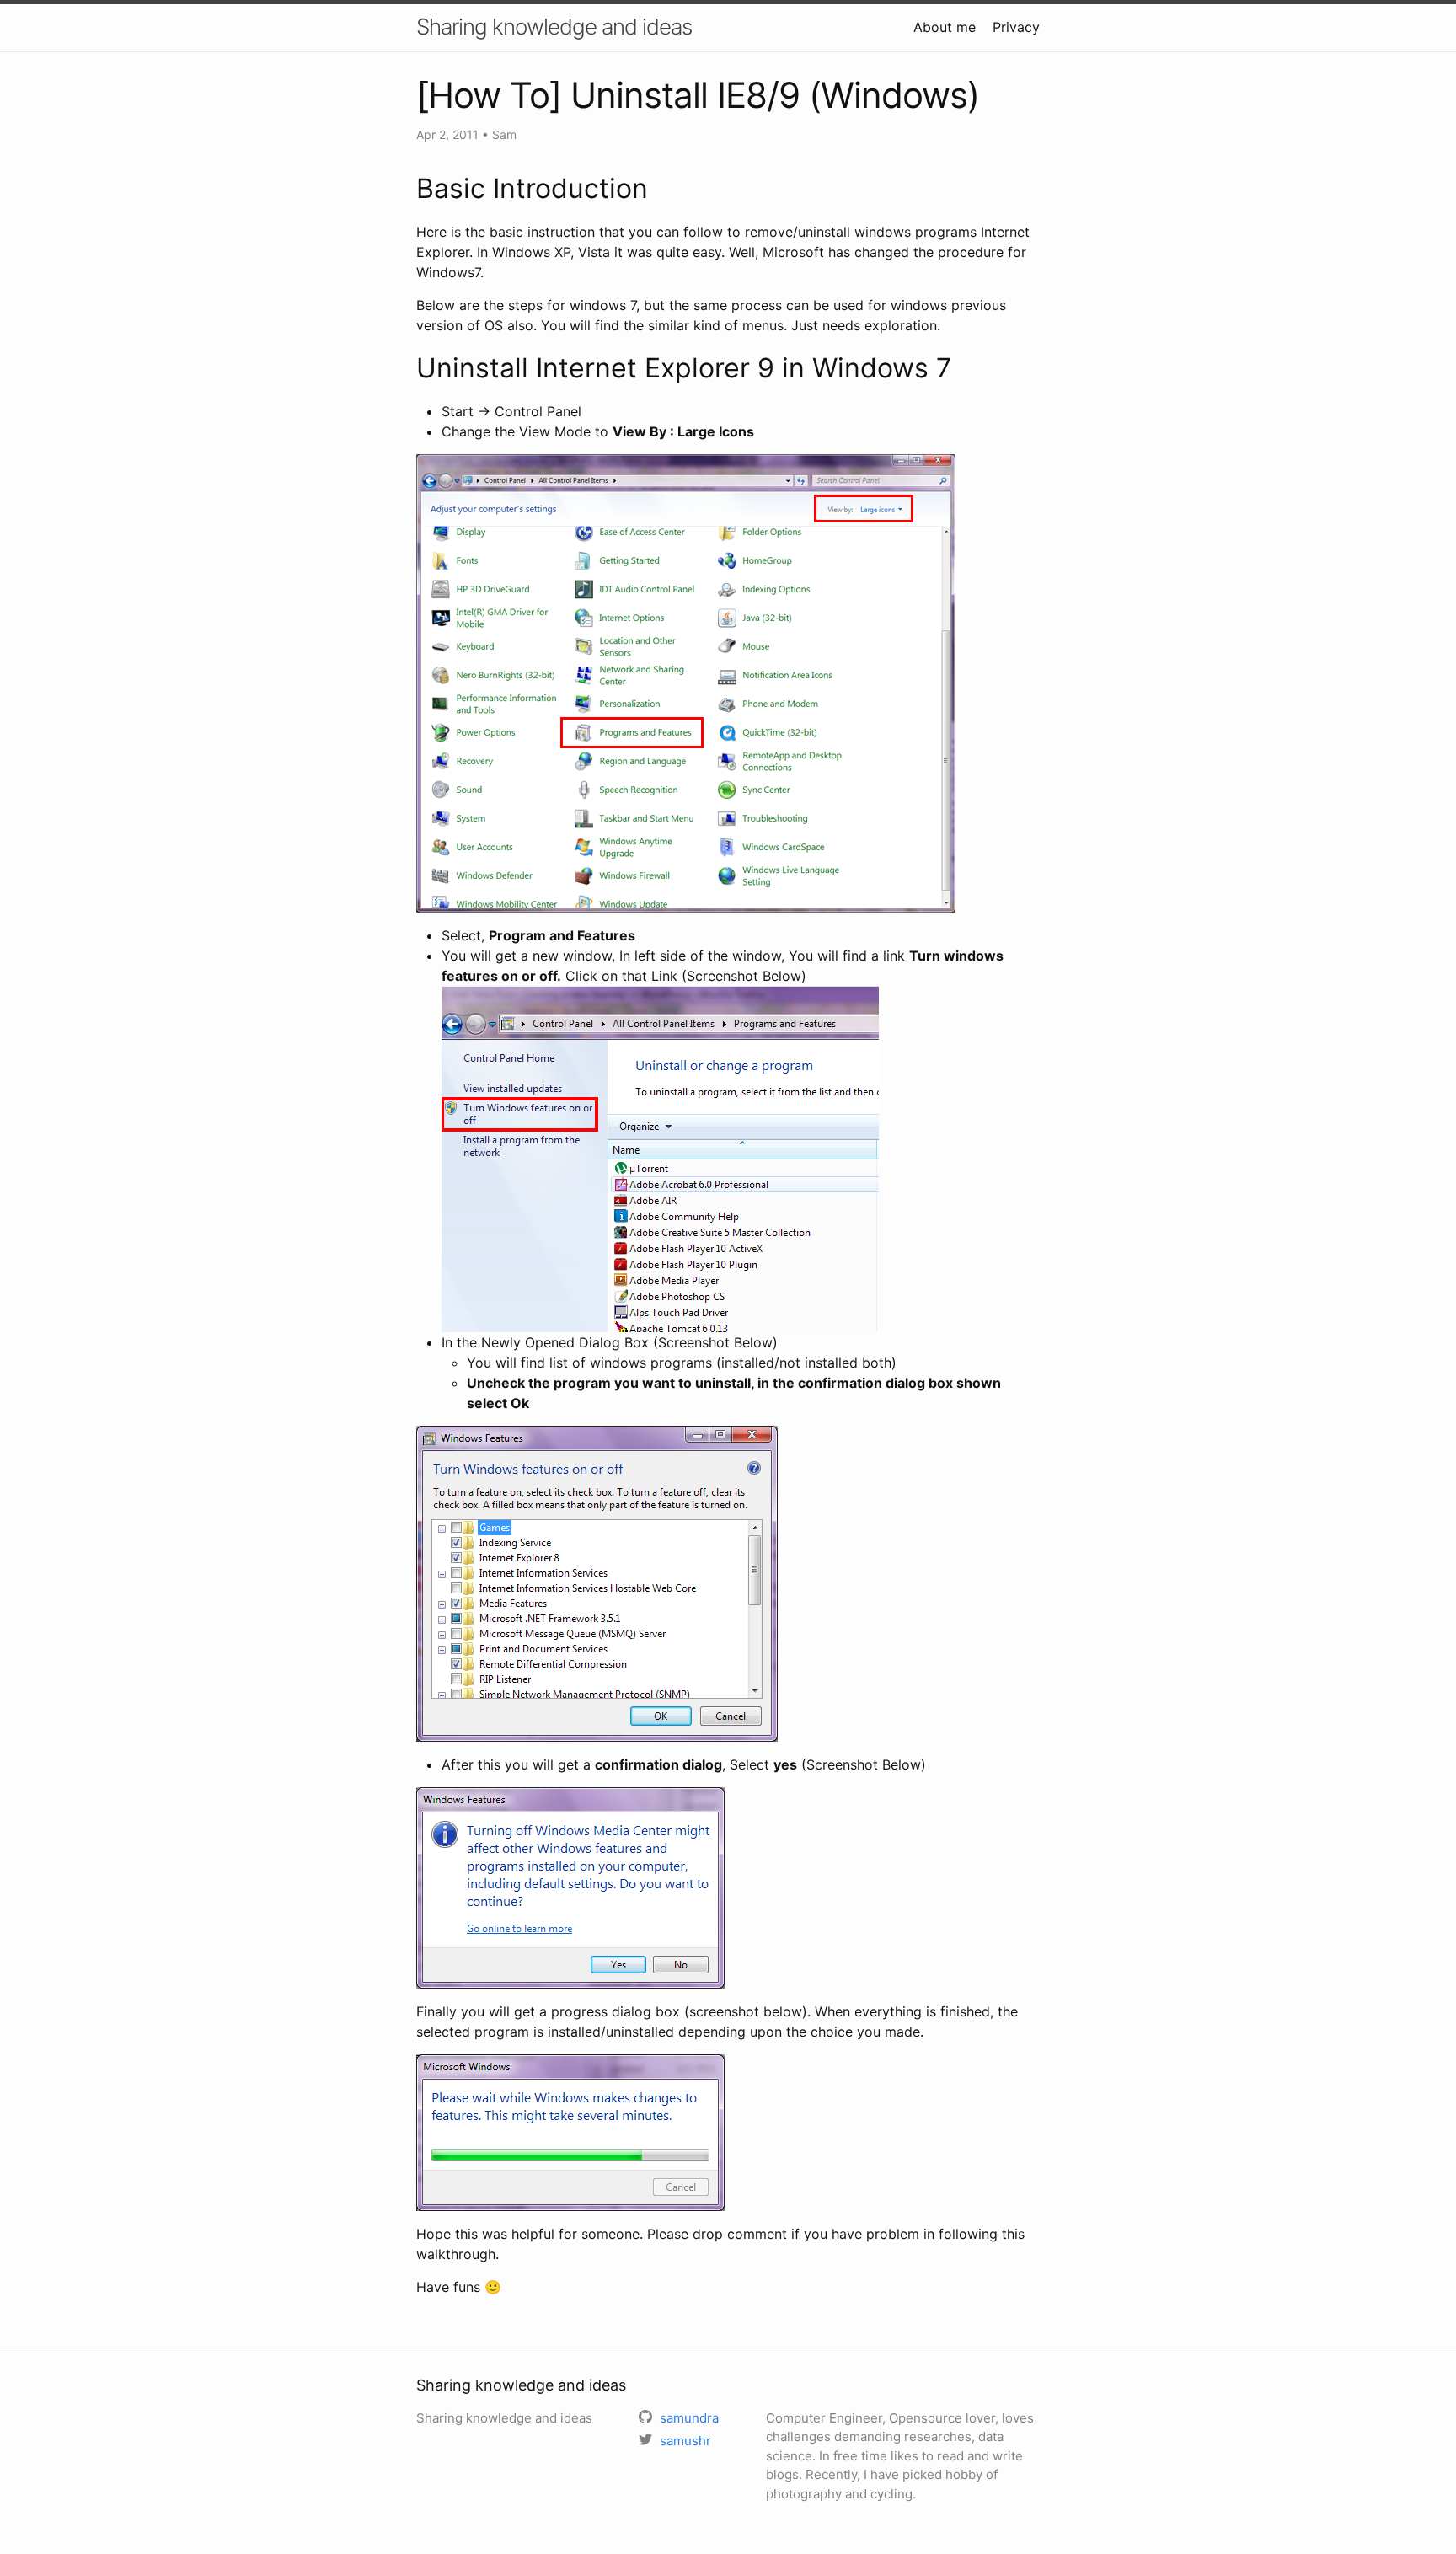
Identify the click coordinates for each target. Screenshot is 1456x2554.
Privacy (1016, 27)
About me (945, 27)
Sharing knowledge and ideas (554, 27)
